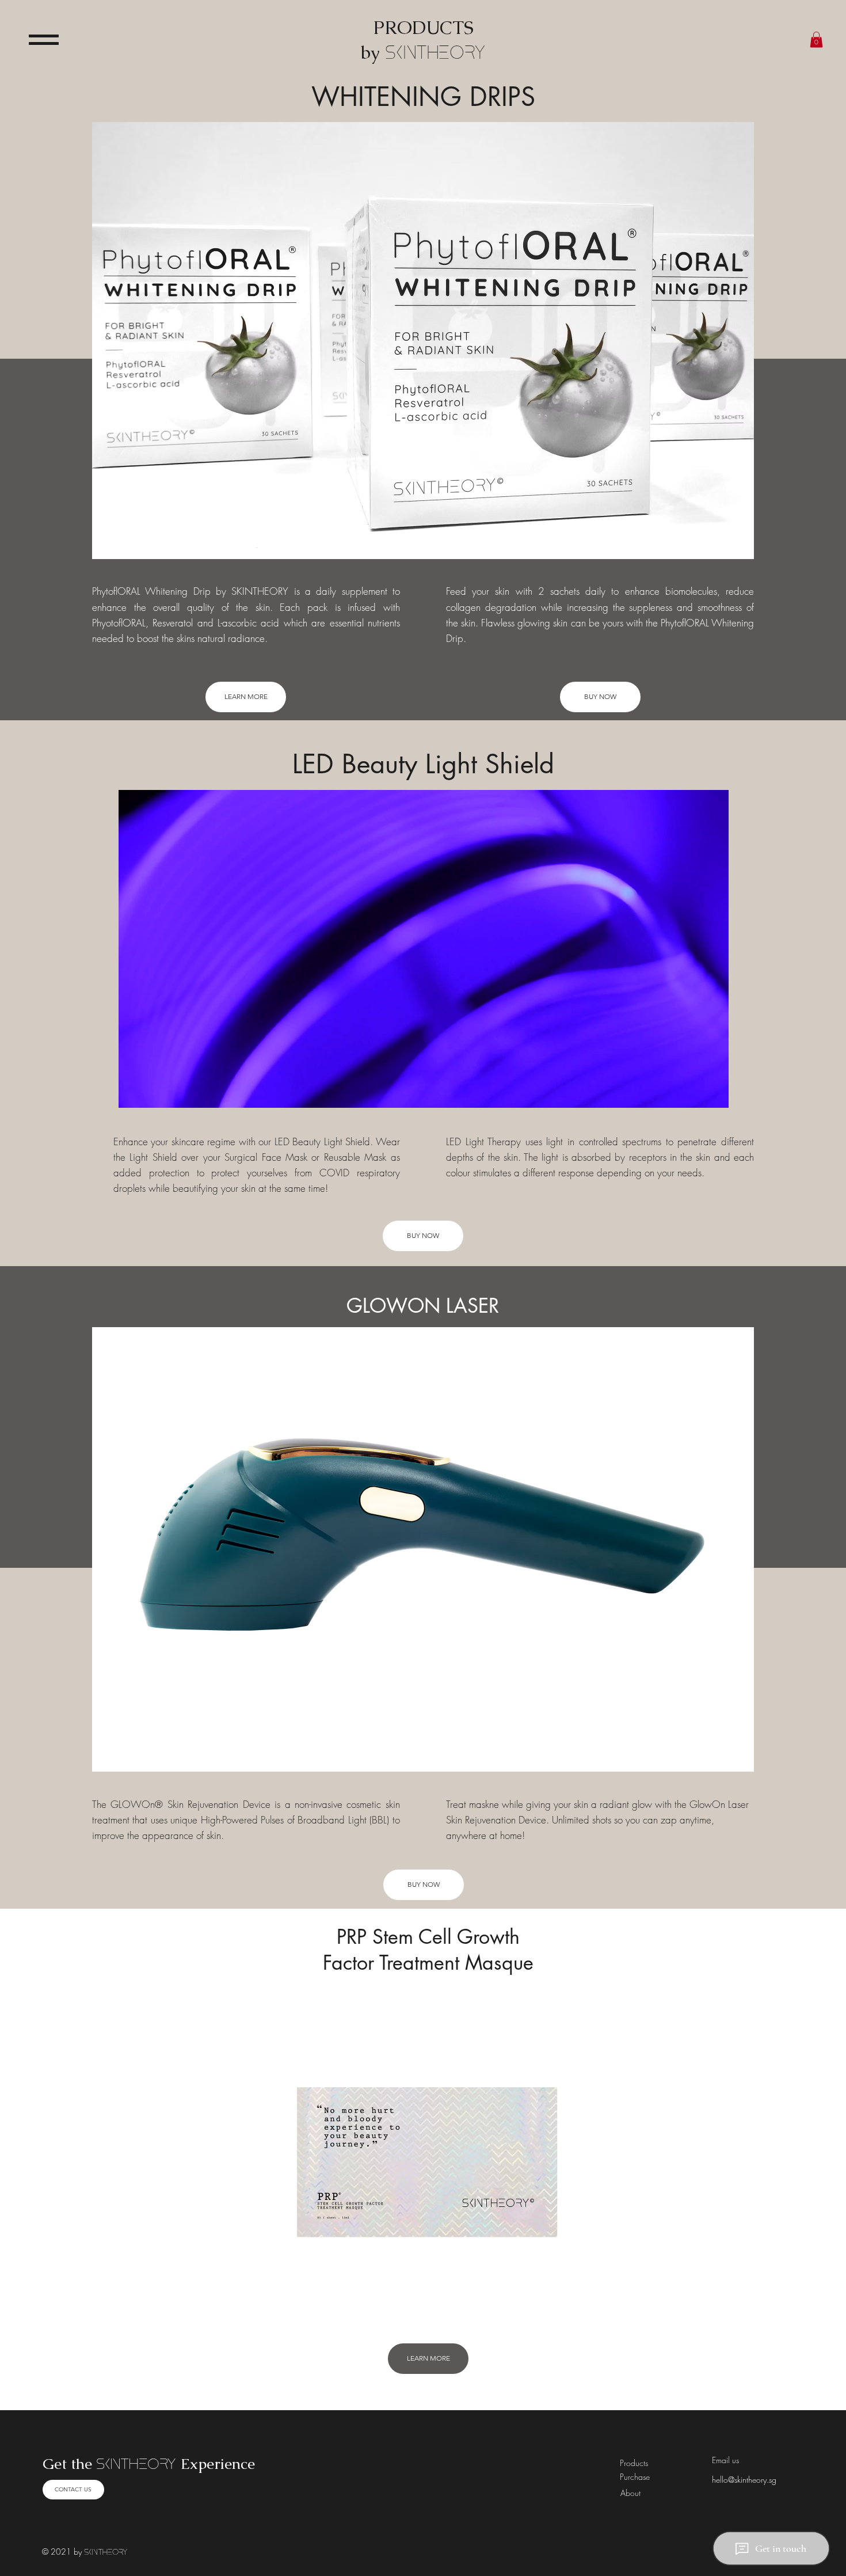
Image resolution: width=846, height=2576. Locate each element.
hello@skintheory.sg (744, 2480)
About (630, 2493)
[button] (44, 40)
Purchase (635, 2477)
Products (634, 2463)
